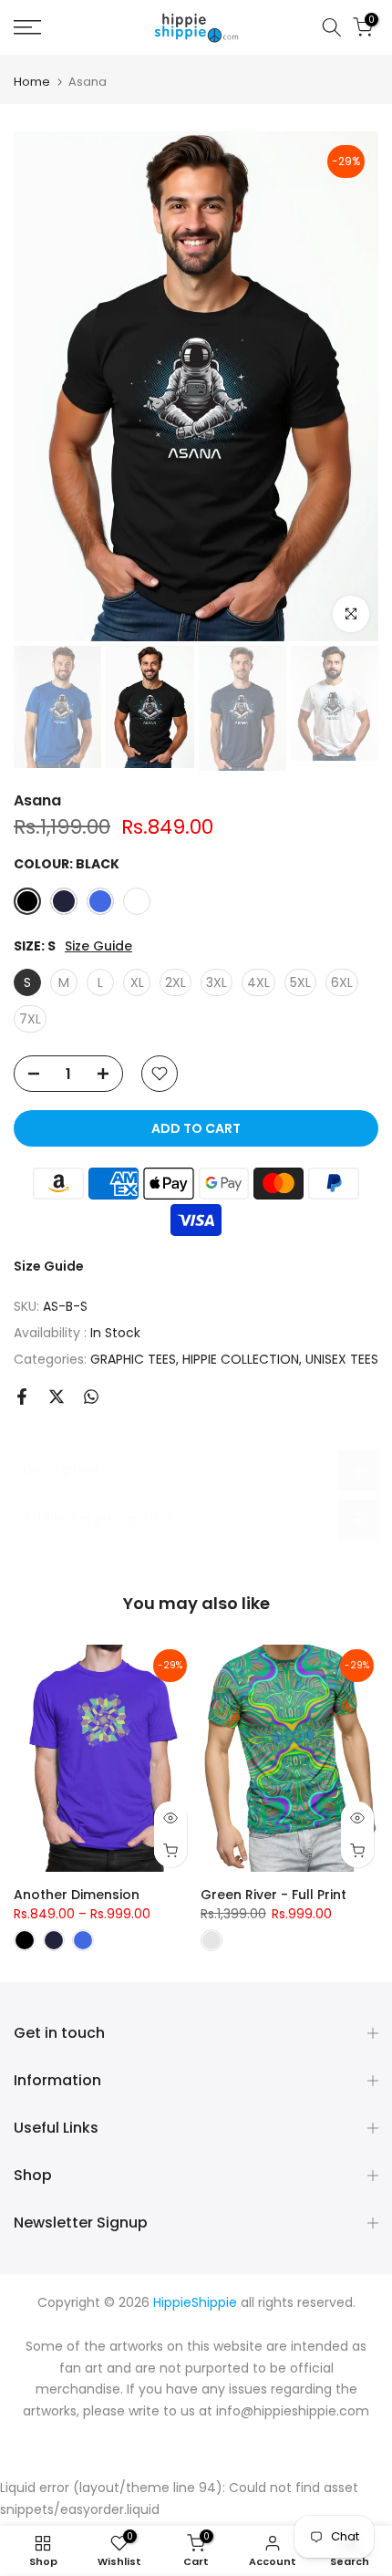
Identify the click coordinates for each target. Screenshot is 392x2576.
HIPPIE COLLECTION (241, 1359)
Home (32, 82)
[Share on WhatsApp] (91, 1397)
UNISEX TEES (342, 1359)
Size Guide (98, 946)
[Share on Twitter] (57, 1397)
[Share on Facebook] (22, 1397)
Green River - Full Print (273, 1895)
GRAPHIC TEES (133, 1359)
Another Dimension (77, 1895)
